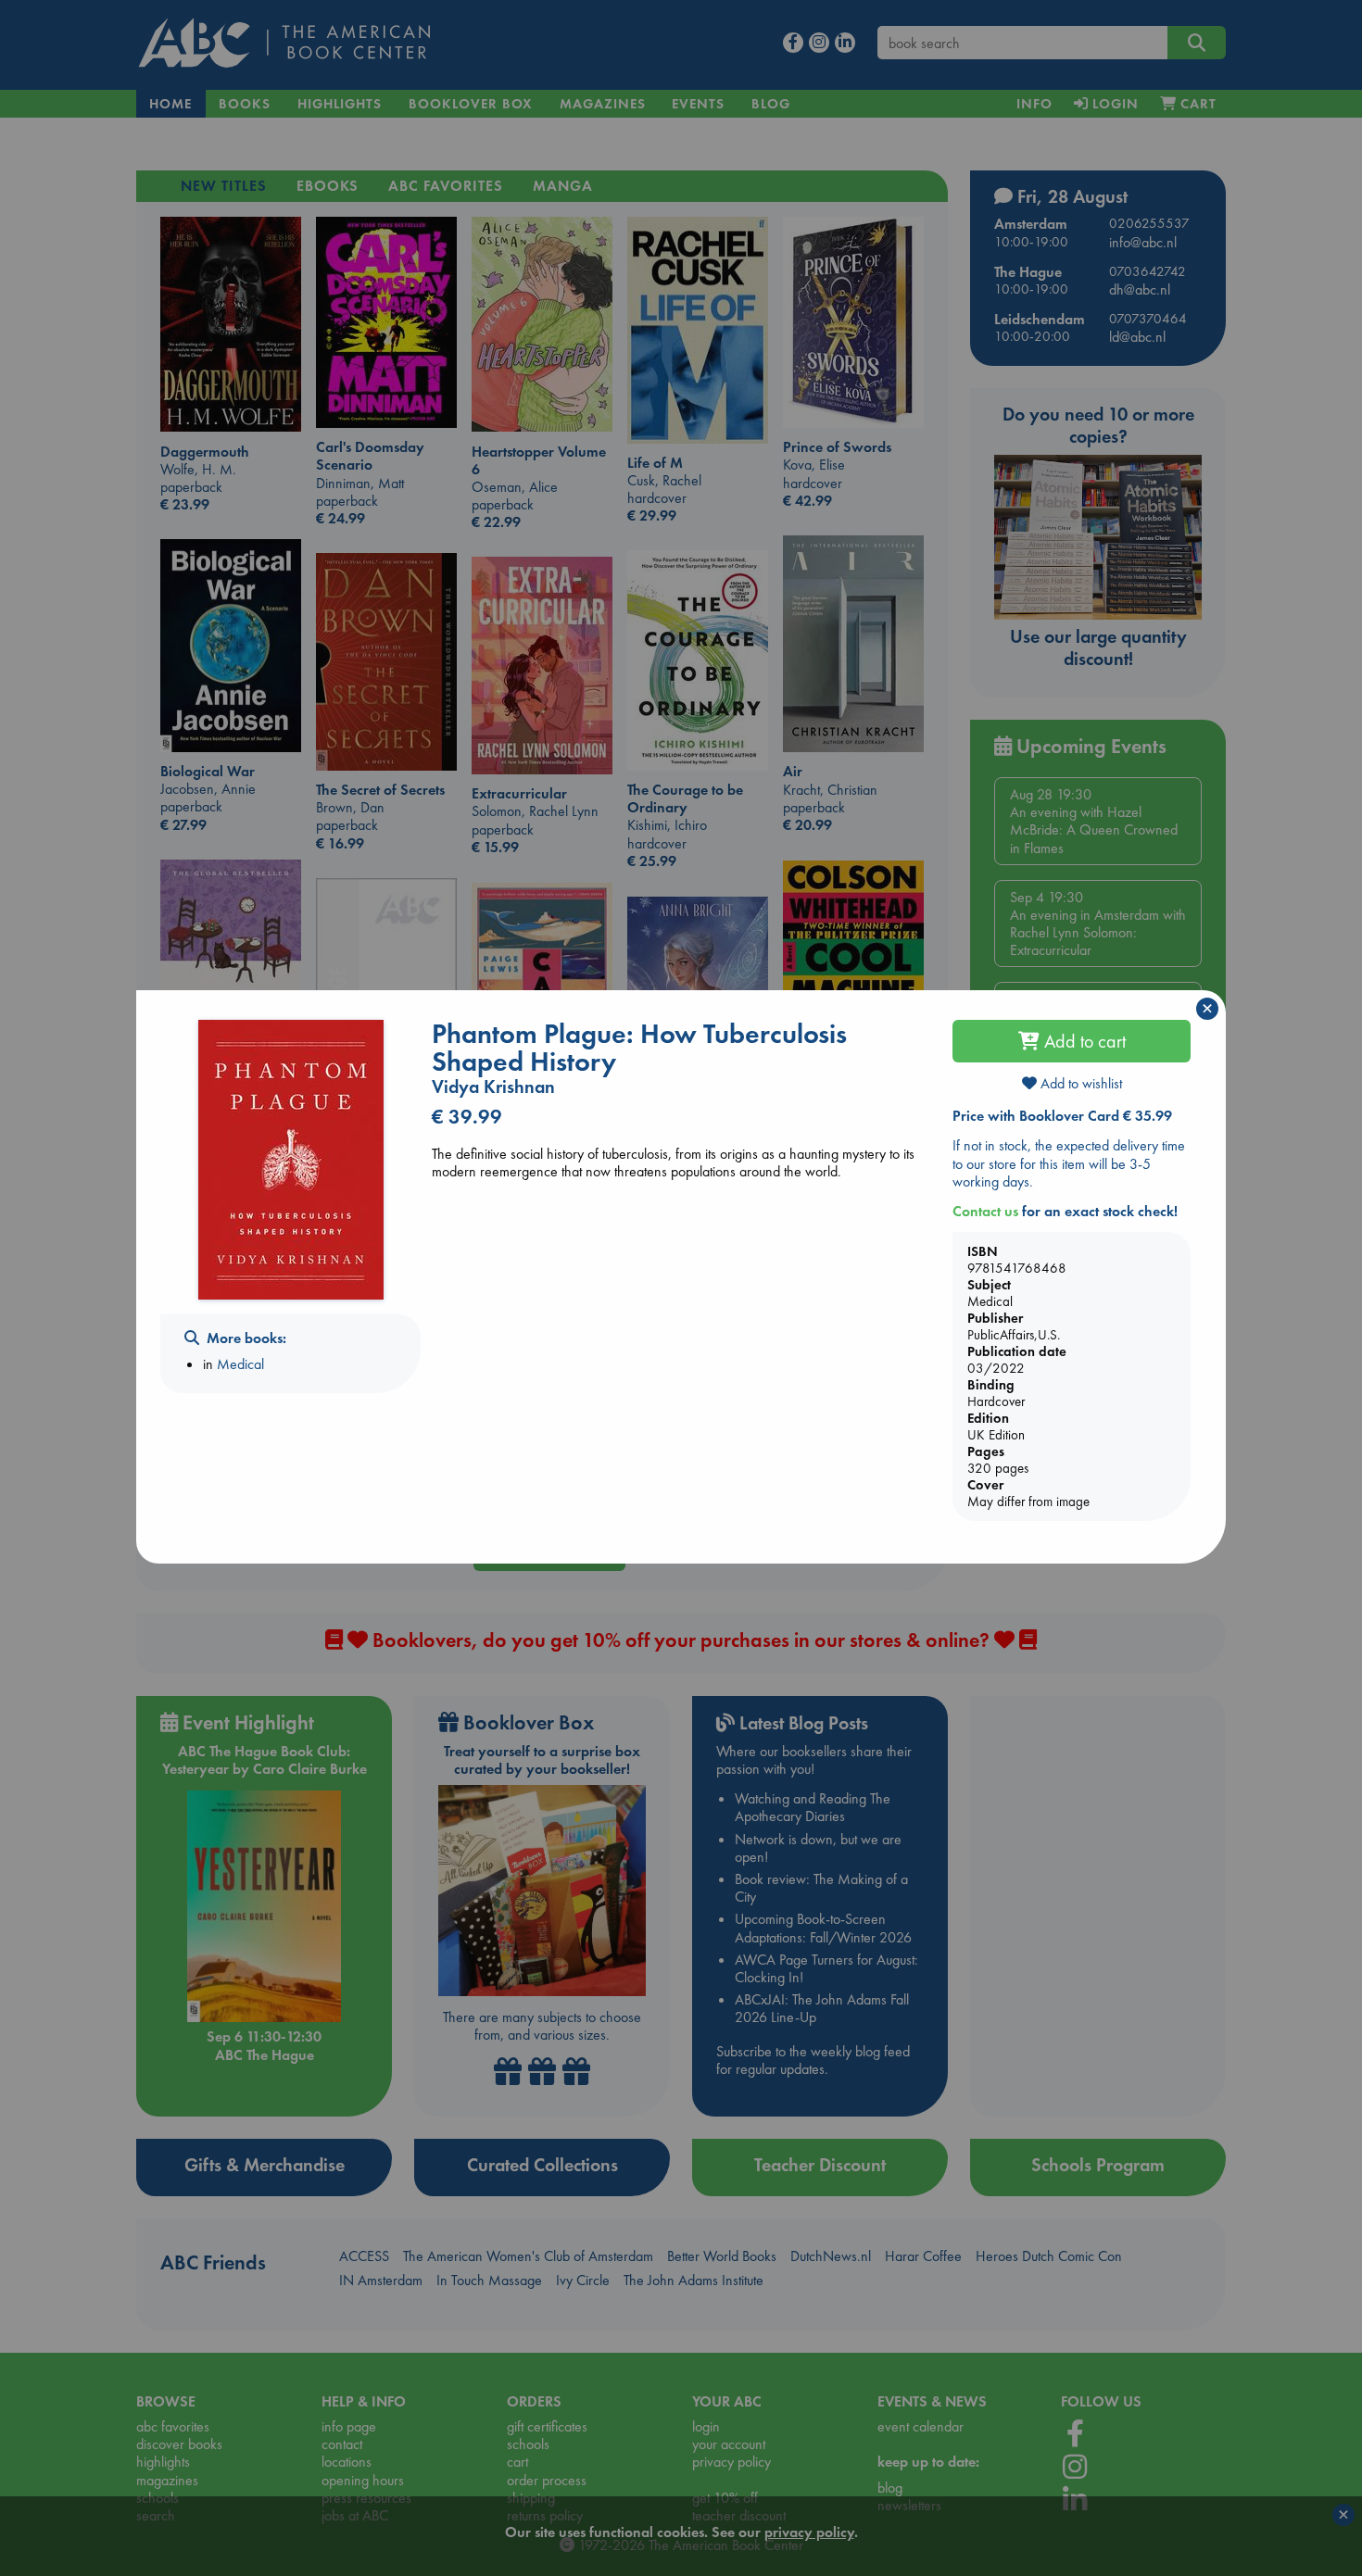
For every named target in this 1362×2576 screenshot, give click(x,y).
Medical (240, 1364)
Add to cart (1083, 1041)
